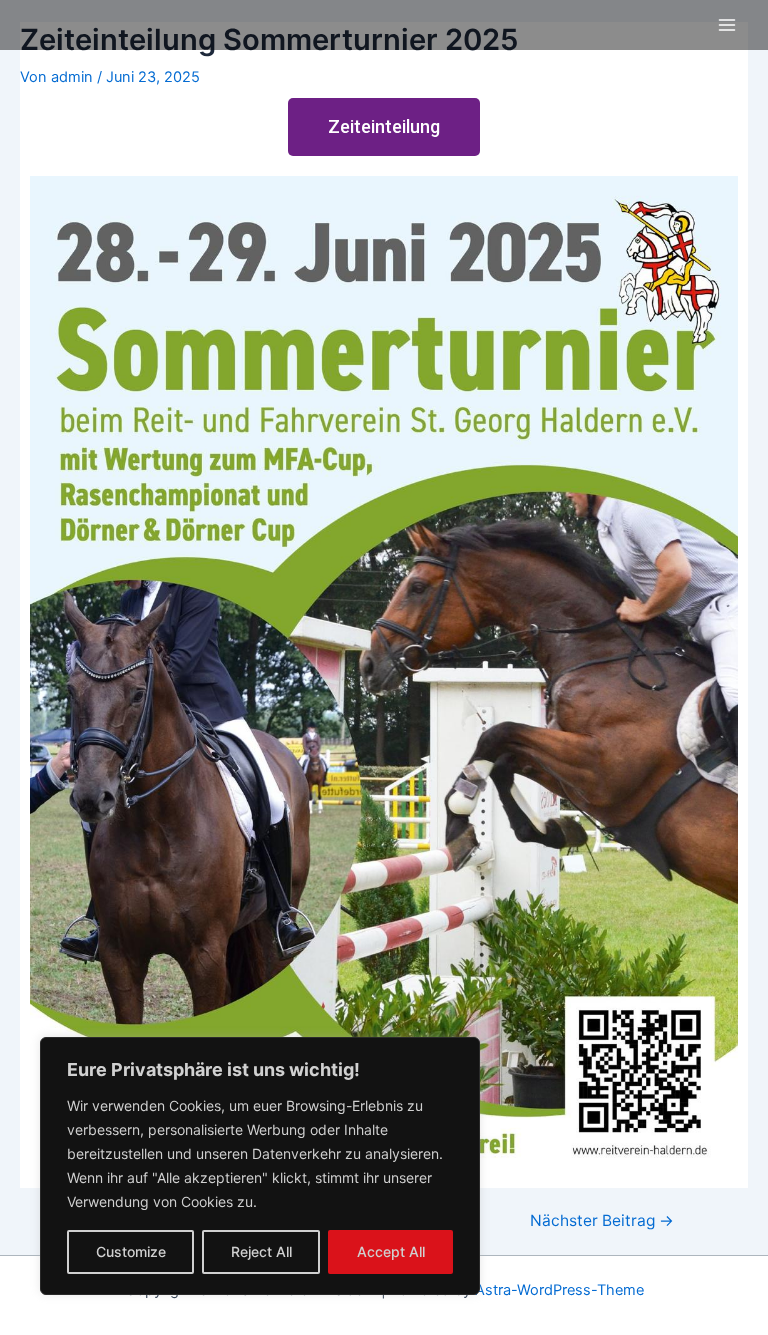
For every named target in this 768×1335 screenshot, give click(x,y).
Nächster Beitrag (602, 1221)
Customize (131, 1251)
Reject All (261, 1251)
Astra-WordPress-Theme (559, 1290)
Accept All (391, 1251)
